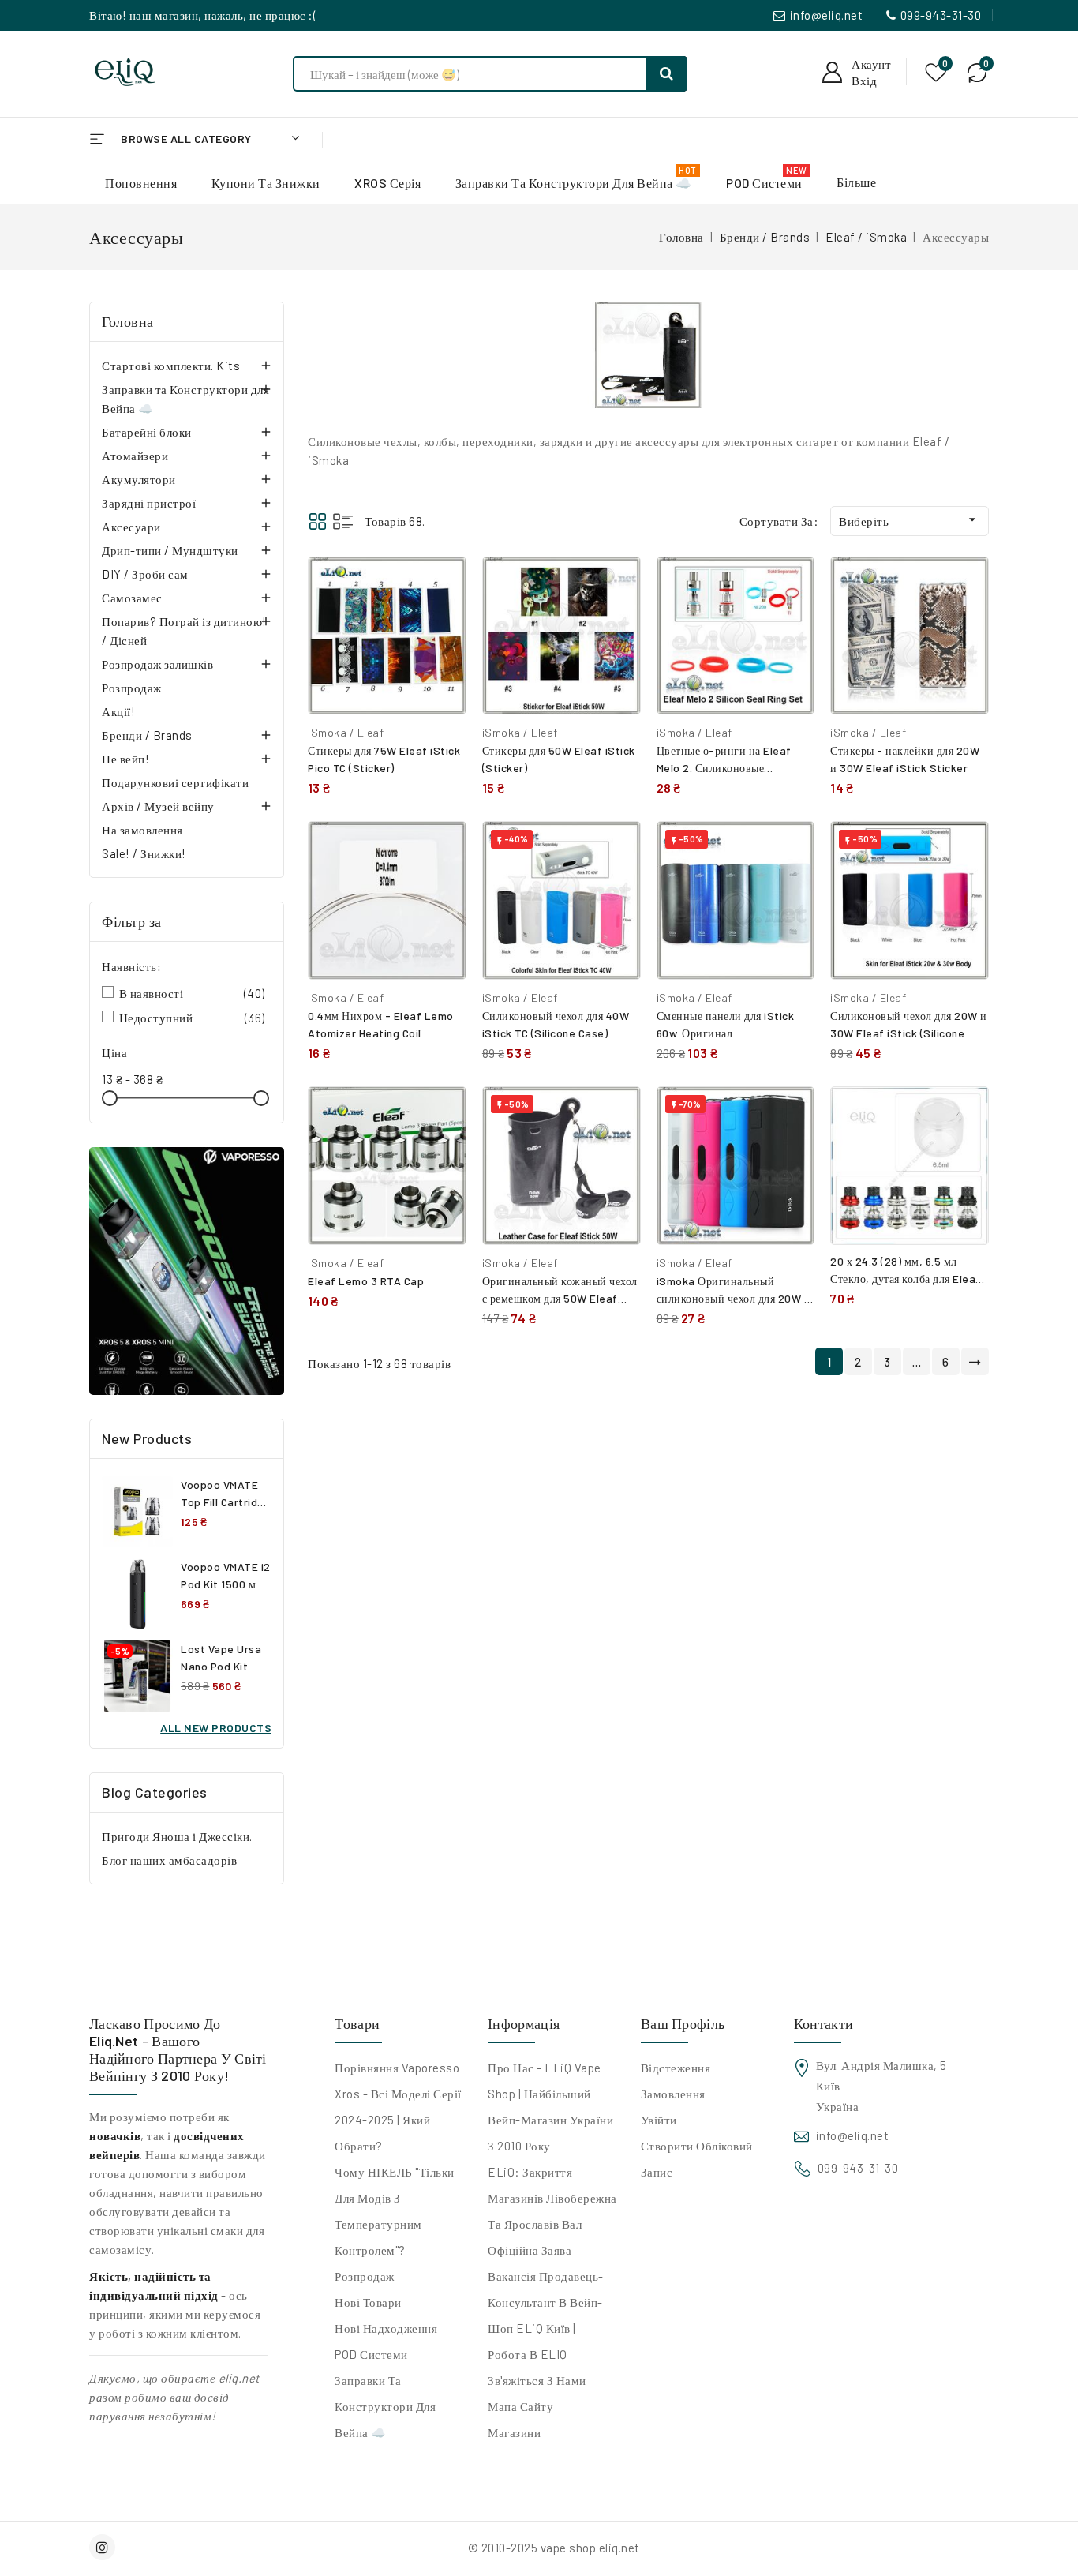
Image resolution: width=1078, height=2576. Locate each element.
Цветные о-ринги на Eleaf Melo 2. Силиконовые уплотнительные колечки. (724, 768)
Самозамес (132, 598)
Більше (856, 182)
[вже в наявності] (187, 1271)
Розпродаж (132, 688)
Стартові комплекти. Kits (171, 366)
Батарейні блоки (147, 432)
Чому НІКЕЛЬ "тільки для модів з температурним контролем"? (395, 2211)
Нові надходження (386, 2328)
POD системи (371, 2354)
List (343, 521)
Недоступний (192, 1018)
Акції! (118, 711)
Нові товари (368, 2302)
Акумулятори (139, 479)
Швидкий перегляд (442, 619)
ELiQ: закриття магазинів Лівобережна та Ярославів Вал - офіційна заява (552, 2211)
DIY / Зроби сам (145, 574)
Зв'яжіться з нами (537, 2380)
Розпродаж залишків (157, 664)
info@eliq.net (827, 15)
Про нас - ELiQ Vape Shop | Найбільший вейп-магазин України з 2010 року (550, 2107)
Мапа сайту (520, 2406)
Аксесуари (131, 527)
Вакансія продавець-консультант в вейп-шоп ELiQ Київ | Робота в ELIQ (546, 2315)
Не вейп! (125, 759)
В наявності (192, 993)
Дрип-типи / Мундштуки (170, 550)
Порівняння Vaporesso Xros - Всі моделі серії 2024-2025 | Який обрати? (398, 2107)
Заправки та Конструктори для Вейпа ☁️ (185, 399)
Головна (128, 321)
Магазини (514, 2432)
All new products (216, 1728)
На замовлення (142, 830)
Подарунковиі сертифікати (175, 782)
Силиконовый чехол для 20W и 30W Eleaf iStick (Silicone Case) (909, 1033)
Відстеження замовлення (676, 2081)
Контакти (823, 2023)
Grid (318, 521)
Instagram (104, 2547)
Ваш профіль (683, 2023)
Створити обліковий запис (697, 2159)
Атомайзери (135, 456)
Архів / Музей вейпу (158, 806)
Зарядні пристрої (149, 503)
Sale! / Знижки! (144, 853)
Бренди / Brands (147, 735)
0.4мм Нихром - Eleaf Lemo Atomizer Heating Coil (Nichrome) (381, 1033)
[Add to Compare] (443, 585)
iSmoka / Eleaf (346, 732)
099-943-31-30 (941, 15)
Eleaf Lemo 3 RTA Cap (366, 1281)
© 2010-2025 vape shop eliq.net (554, 2548)
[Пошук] (667, 74)
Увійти (659, 2120)
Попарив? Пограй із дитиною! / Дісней (184, 631)
